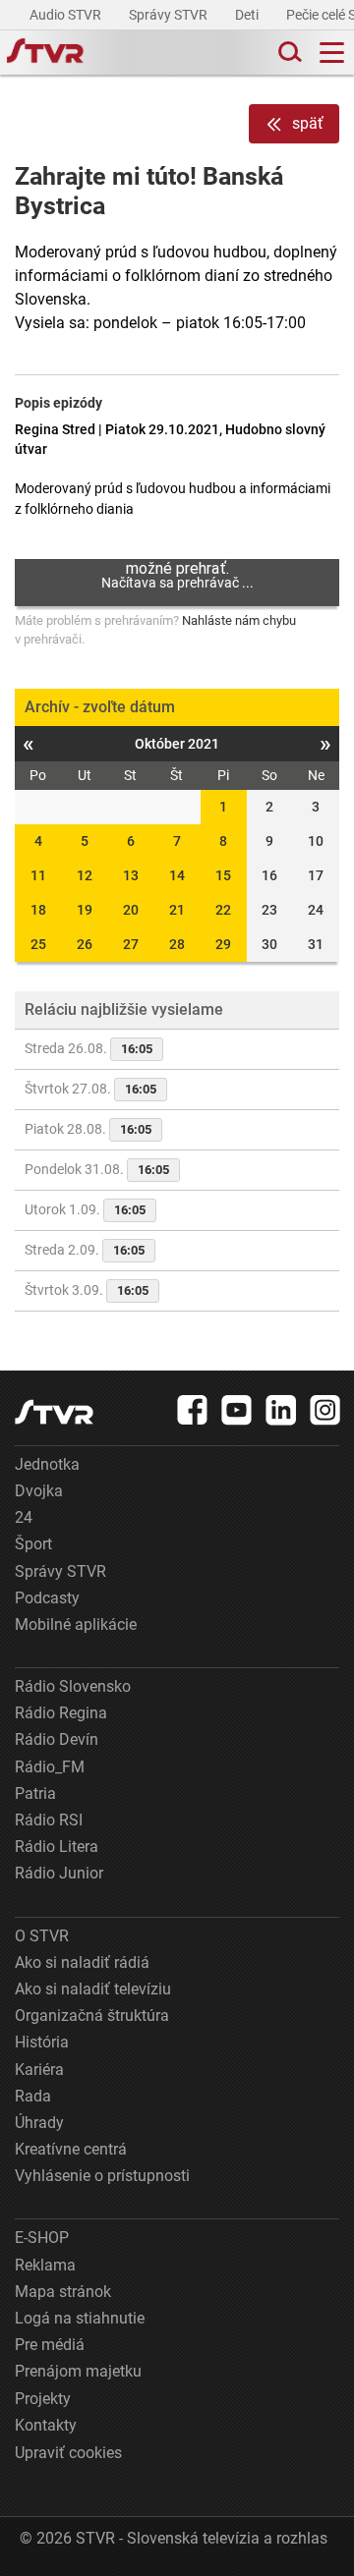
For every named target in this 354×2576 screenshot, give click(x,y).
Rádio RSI (49, 1820)
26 (85, 944)
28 (177, 944)
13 (131, 875)
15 (223, 875)
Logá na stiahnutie (80, 2318)
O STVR (42, 1936)
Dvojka (39, 1491)
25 (38, 944)
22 (223, 910)
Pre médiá (50, 2345)
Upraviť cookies (68, 2453)
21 (177, 910)
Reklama (45, 2265)
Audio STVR (67, 15)
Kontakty (46, 2425)
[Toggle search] (288, 53)
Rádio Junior (59, 1873)
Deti (248, 15)
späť (308, 123)
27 (131, 944)
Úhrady (39, 2123)
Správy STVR (170, 15)
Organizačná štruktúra (92, 2016)
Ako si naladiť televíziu (93, 1989)
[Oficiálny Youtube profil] (237, 1410)
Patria (35, 1793)
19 (85, 910)
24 (24, 1517)
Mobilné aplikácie (76, 1624)
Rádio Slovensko (73, 1686)
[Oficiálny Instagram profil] (325, 1410)
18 (38, 910)
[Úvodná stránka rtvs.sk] (45, 53)
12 (85, 875)
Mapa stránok (63, 2292)
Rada (33, 2096)
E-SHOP (42, 2238)
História (42, 2042)
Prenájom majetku (78, 2371)
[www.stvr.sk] (54, 1412)
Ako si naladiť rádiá (82, 1962)
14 (177, 875)
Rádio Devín (57, 1739)
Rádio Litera (57, 1847)
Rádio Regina (61, 1713)
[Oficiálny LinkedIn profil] (281, 1410)
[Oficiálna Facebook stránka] (193, 1410)
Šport (33, 1544)
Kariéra (39, 2070)
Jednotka (47, 1464)
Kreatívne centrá (71, 2149)
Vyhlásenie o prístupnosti (102, 2176)
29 (223, 944)
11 (38, 875)
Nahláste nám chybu (239, 620)
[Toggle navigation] (332, 53)
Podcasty (47, 1598)
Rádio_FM (50, 1767)
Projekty (43, 2399)
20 (131, 910)
